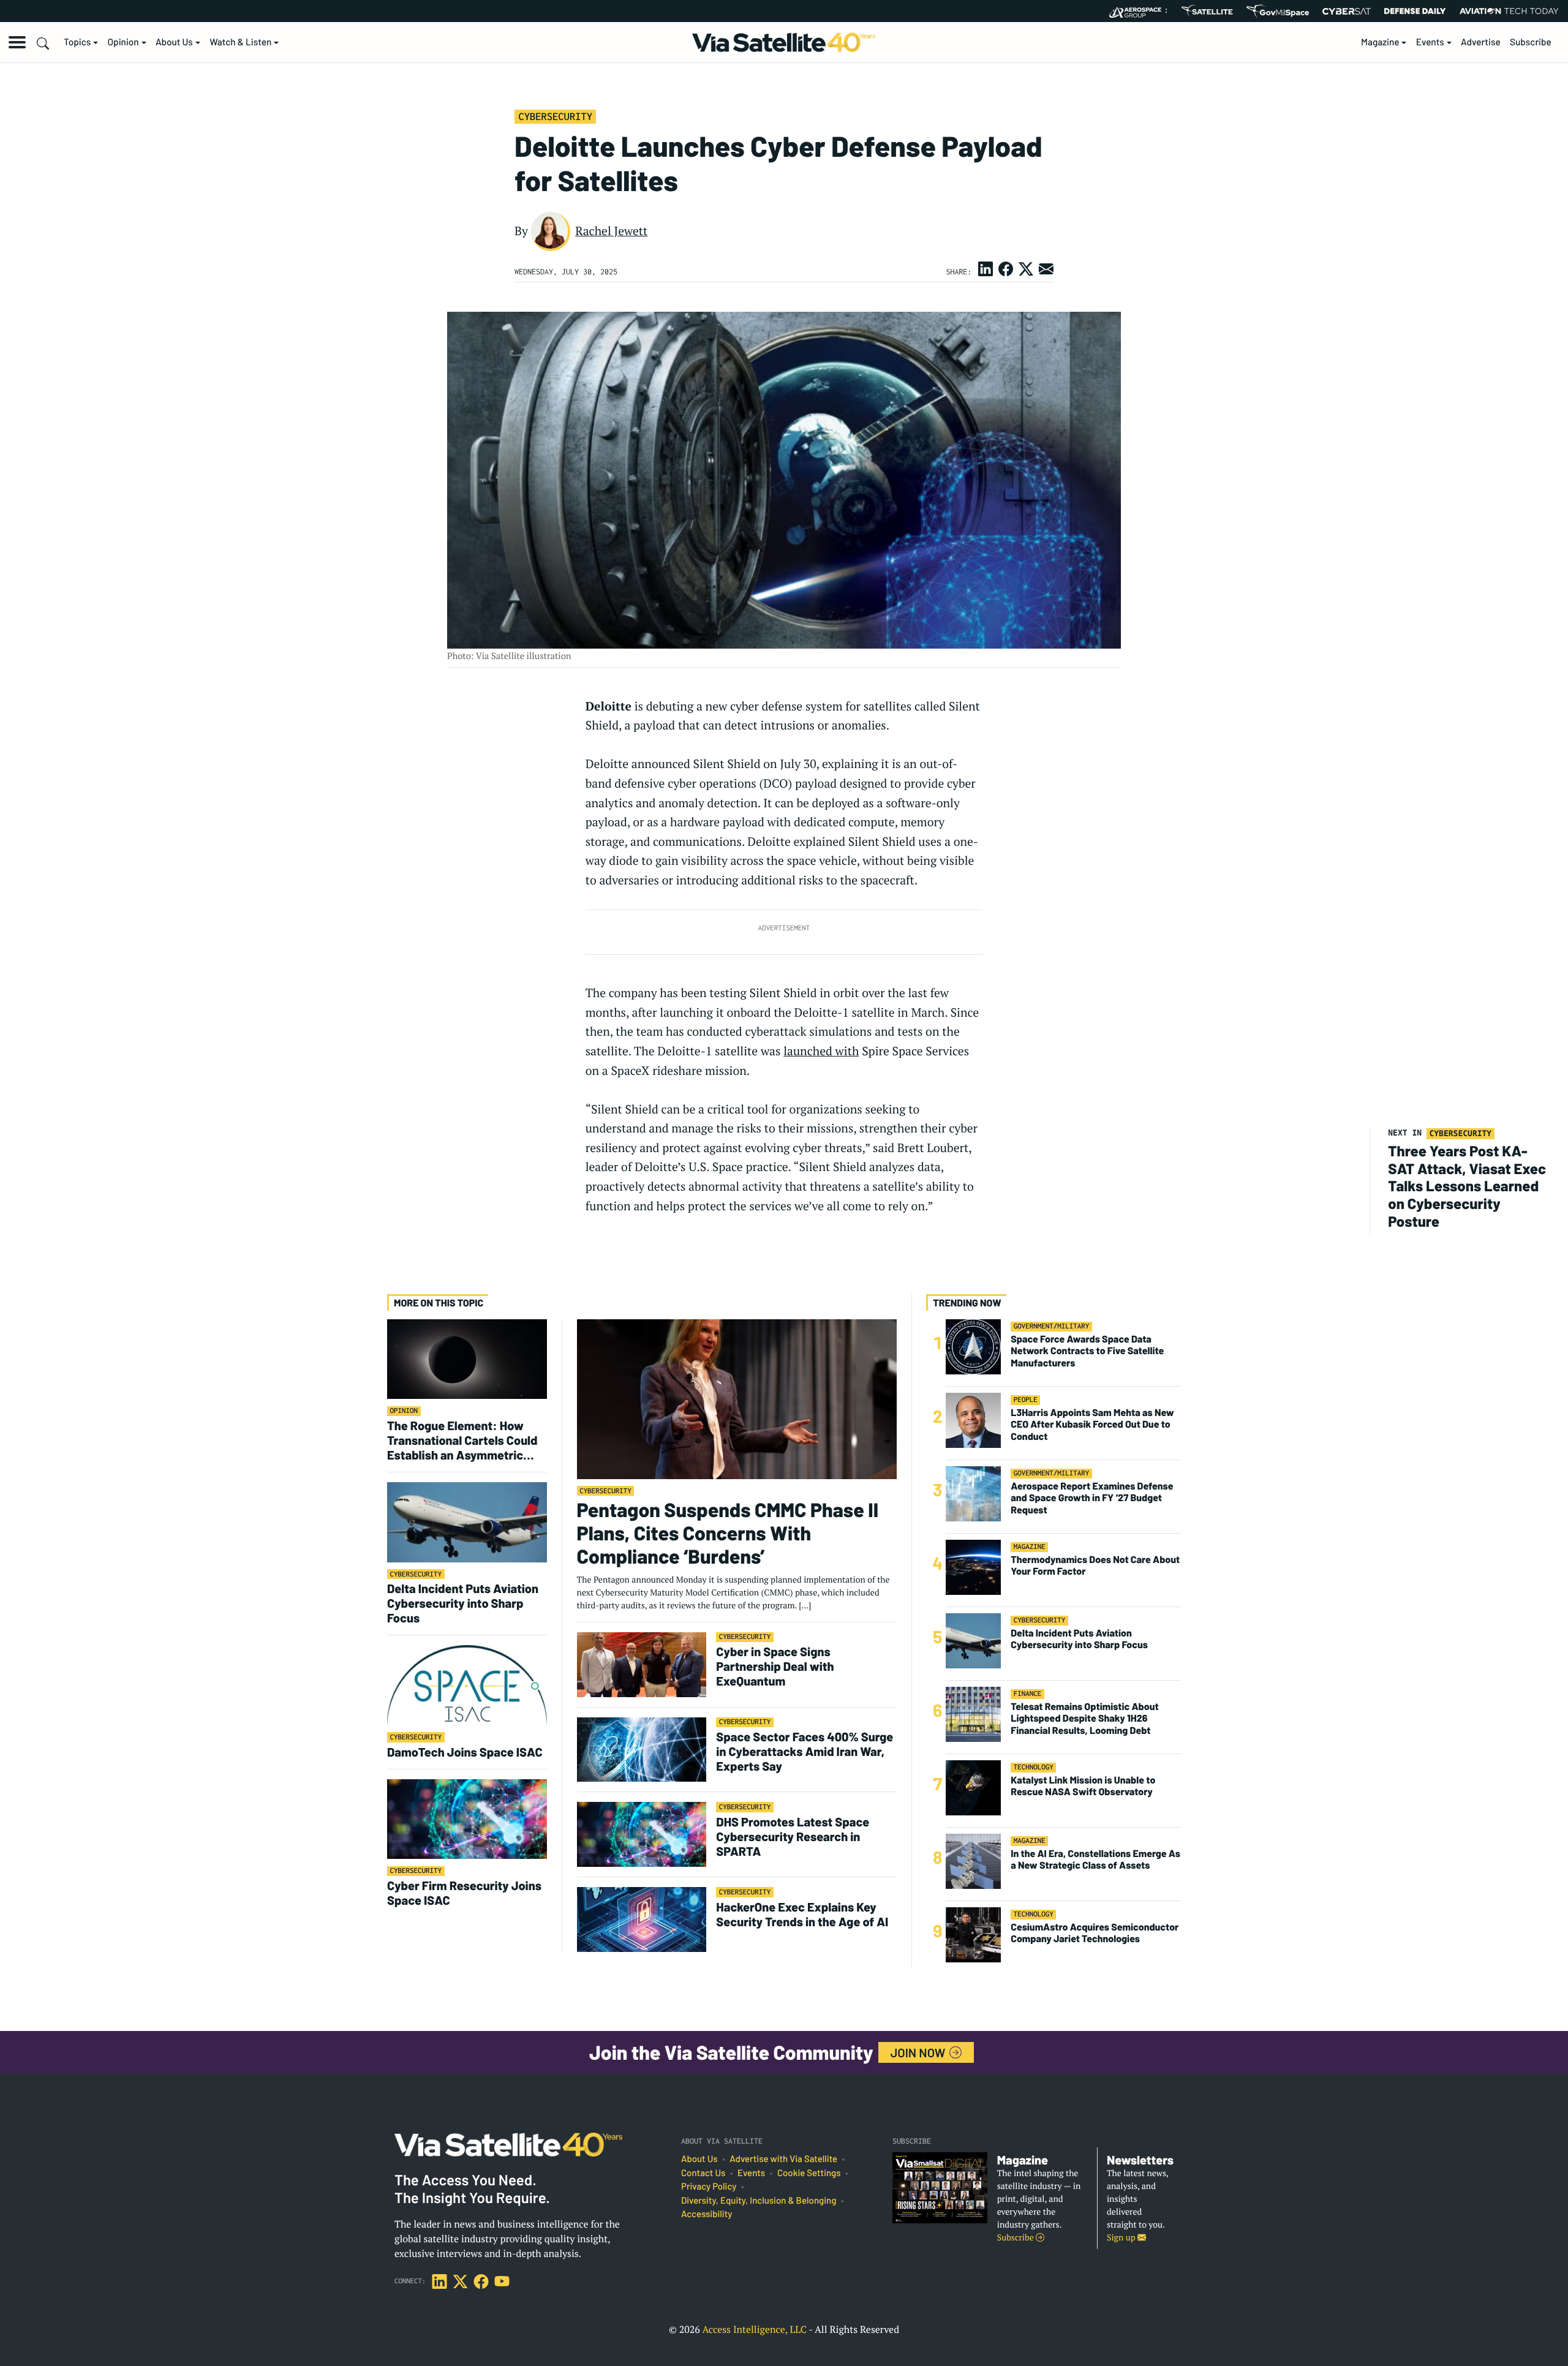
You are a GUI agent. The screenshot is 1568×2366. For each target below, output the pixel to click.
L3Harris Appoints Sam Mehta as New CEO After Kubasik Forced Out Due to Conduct (1092, 1424)
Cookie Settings (809, 2173)
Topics (77, 42)
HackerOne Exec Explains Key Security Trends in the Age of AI (803, 1914)
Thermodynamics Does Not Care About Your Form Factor (1095, 1565)
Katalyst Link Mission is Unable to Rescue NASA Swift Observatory (1083, 1786)
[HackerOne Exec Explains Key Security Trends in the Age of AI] (642, 1919)
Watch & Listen (240, 42)
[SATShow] (1207, 11)
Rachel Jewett (611, 231)
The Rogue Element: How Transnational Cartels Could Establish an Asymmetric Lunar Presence (462, 1440)
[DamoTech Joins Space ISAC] (467, 1685)
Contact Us (703, 2173)
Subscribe (1531, 42)
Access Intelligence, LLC (754, 2329)
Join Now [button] (919, 2052)
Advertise (1481, 42)
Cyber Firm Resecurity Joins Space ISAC (464, 1893)
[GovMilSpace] (1278, 11)
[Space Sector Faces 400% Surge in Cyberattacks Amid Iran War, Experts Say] (642, 1749)
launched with (821, 1051)
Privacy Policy (709, 2187)
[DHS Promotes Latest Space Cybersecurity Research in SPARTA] (642, 1834)
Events (1430, 42)
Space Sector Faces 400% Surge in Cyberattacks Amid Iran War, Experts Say (805, 1751)
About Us (174, 42)
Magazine (1380, 42)
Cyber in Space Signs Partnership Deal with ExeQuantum (775, 1666)
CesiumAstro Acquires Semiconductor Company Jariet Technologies (1095, 1933)
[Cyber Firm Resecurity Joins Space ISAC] (467, 1819)
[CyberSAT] (1347, 11)
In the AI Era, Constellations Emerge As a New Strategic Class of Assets (1095, 1859)
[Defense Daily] (1415, 11)
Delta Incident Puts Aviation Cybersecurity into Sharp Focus (463, 1603)
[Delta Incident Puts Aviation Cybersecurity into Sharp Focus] (467, 1522)
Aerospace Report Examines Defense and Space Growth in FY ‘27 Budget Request (1092, 1498)
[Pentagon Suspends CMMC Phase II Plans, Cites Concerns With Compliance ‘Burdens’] (737, 1399)
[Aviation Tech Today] (1509, 11)
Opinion (123, 42)
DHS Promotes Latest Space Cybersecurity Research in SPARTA (793, 1836)
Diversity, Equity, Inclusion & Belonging (759, 2201)
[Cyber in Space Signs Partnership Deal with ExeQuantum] (642, 1664)
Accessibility (707, 2214)
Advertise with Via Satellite (783, 2159)
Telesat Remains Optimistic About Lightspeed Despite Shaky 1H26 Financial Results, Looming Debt (1084, 1718)
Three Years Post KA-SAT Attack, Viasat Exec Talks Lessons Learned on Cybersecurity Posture (1467, 1186)
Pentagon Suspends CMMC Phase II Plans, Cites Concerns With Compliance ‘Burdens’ (728, 1533)
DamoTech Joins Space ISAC (465, 1752)
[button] (17, 42)
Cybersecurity (555, 116)
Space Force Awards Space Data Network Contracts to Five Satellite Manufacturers (1087, 1351)
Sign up (1122, 2238)
